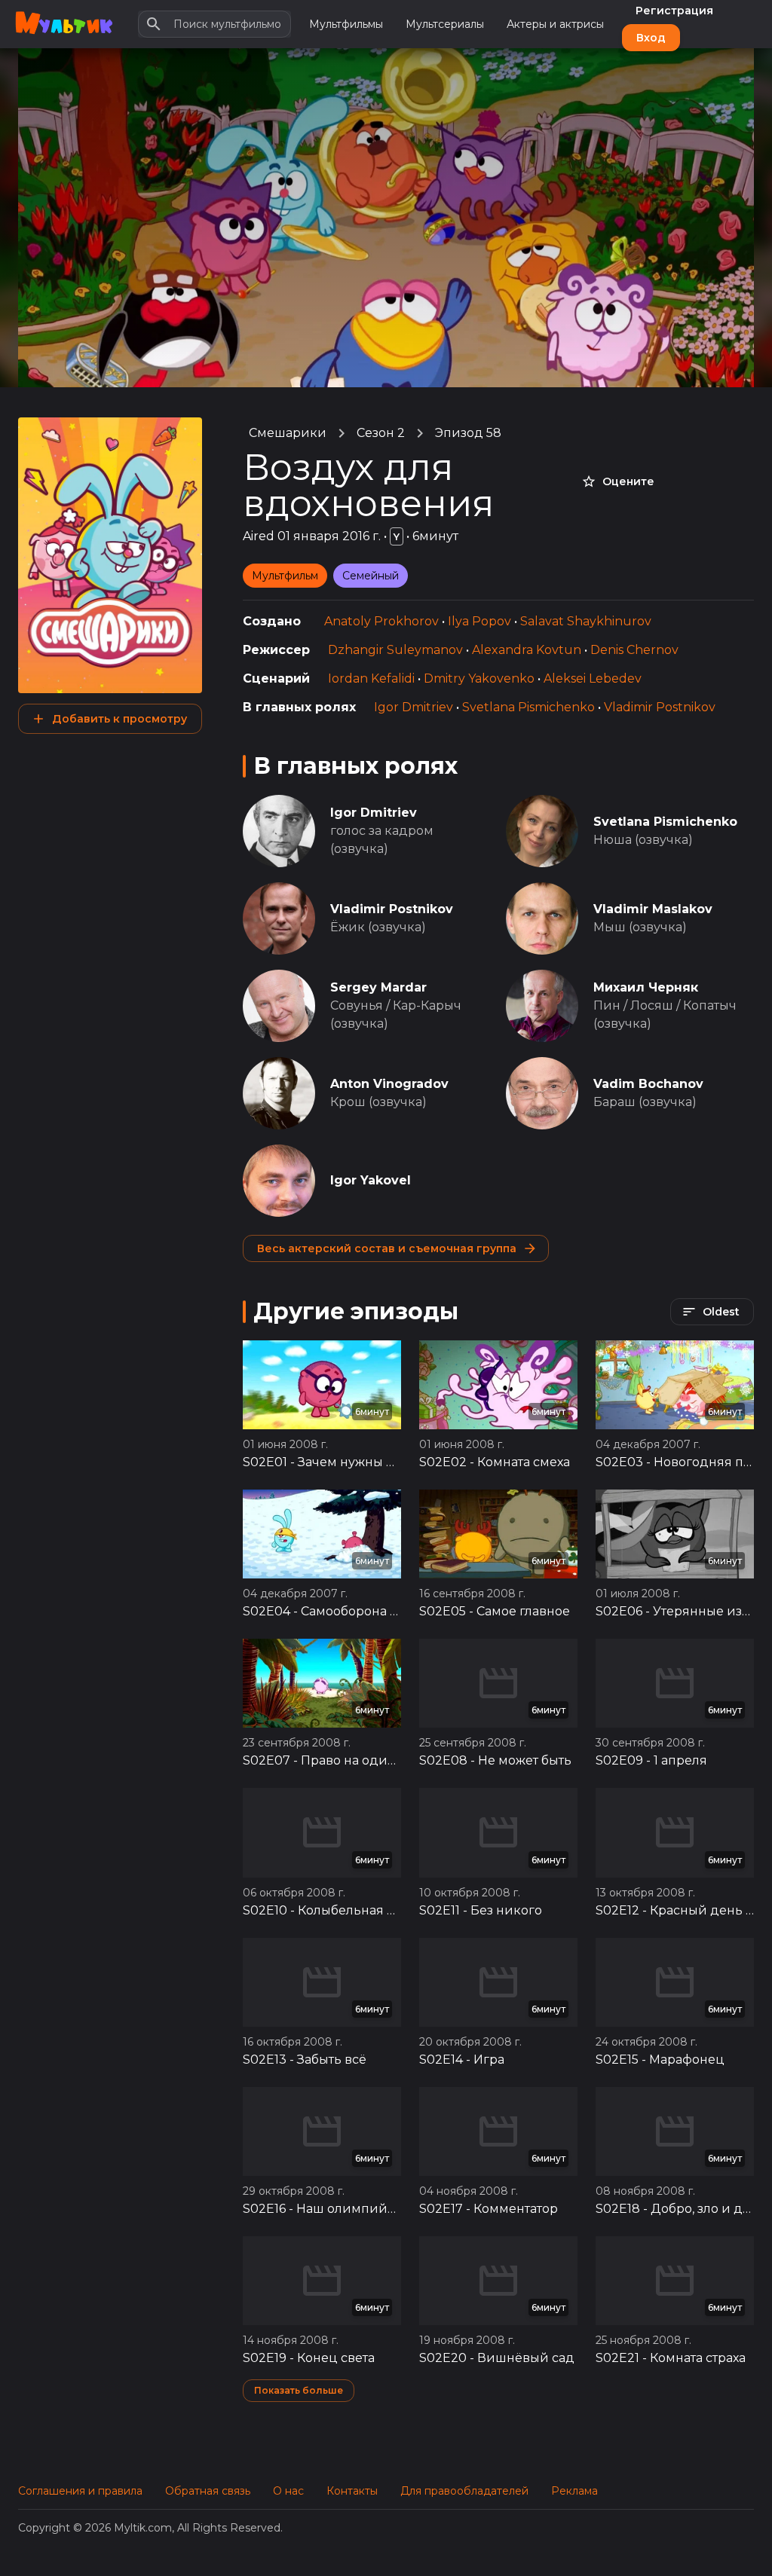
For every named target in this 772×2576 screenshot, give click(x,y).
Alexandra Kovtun (527, 650)
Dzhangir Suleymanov (395, 650)
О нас (288, 2491)
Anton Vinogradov (389, 1084)
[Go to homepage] (64, 24)
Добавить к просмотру (119, 719)
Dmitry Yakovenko (479, 678)
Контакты (352, 2491)
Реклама (574, 2491)
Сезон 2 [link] (381, 433)
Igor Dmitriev (414, 707)
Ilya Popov (479, 621)
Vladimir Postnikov (660, 707)
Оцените (628, 481)
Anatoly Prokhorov (381, 621)
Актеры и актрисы (555, 24)
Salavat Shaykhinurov (586, 621)
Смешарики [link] (288, 433)
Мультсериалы (445, 24)
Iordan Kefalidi (371, 678)
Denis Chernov (634, 650)
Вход (651, 38)
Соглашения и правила (80, 2491)
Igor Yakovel (371, 1180)
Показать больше (299, 2390)
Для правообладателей (464, 2491)
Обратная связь (208, 2491)
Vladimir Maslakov (653, 909)
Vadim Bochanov (648, 1084)
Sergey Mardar (378, 987)
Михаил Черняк (646, 987)
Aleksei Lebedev (593, 678)
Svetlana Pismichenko (528, 707)
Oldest (721, 1312)
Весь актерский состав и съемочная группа (387, 1248)
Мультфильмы (346, 24)
